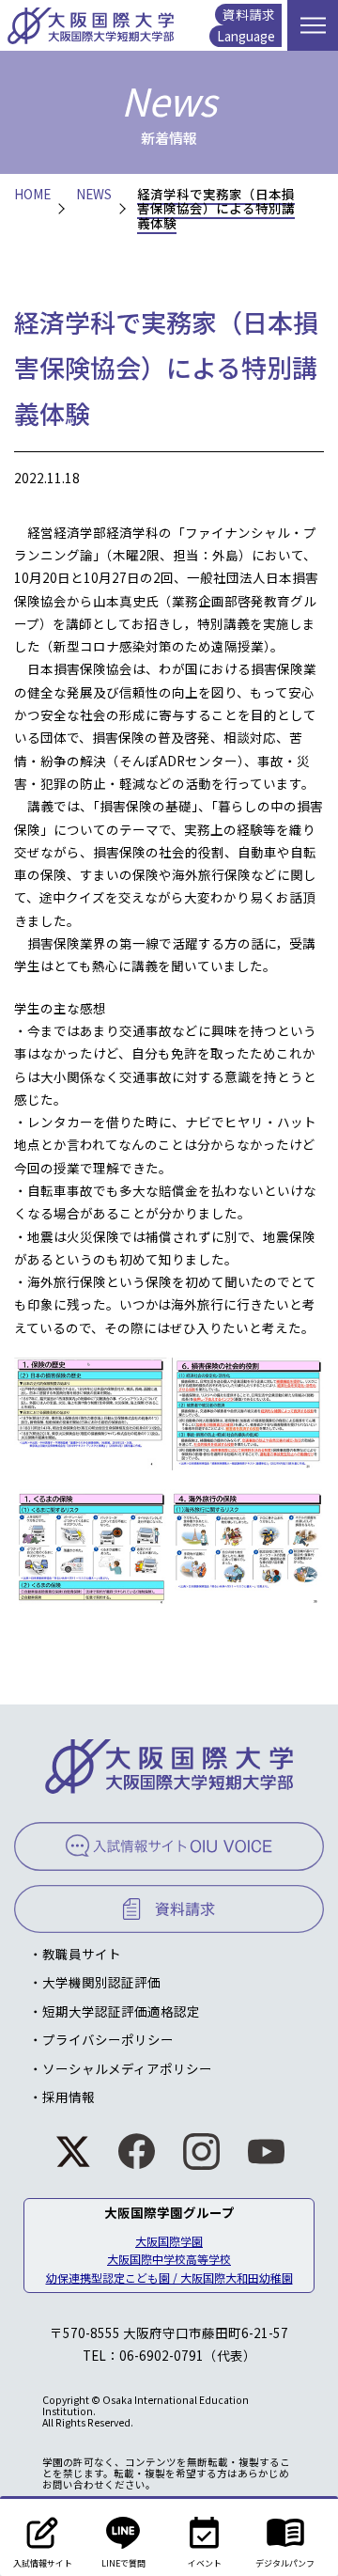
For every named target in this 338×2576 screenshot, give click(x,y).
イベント (205, 2563)
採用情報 (69, 2097)
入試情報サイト (43, 2563)
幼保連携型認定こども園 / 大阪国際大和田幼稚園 (169, 2278)
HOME (32, 195)
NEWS (94, 195)
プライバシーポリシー (108, 2039)
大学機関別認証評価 (101, 1982)
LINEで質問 (123, 2563)
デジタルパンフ (285, 2563)
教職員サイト (82, 1954)
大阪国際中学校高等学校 (169, 2259)
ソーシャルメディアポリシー (127, 2068)
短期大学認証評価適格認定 (121, 2011)
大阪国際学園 (169, 2241)
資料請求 (249, 14)
